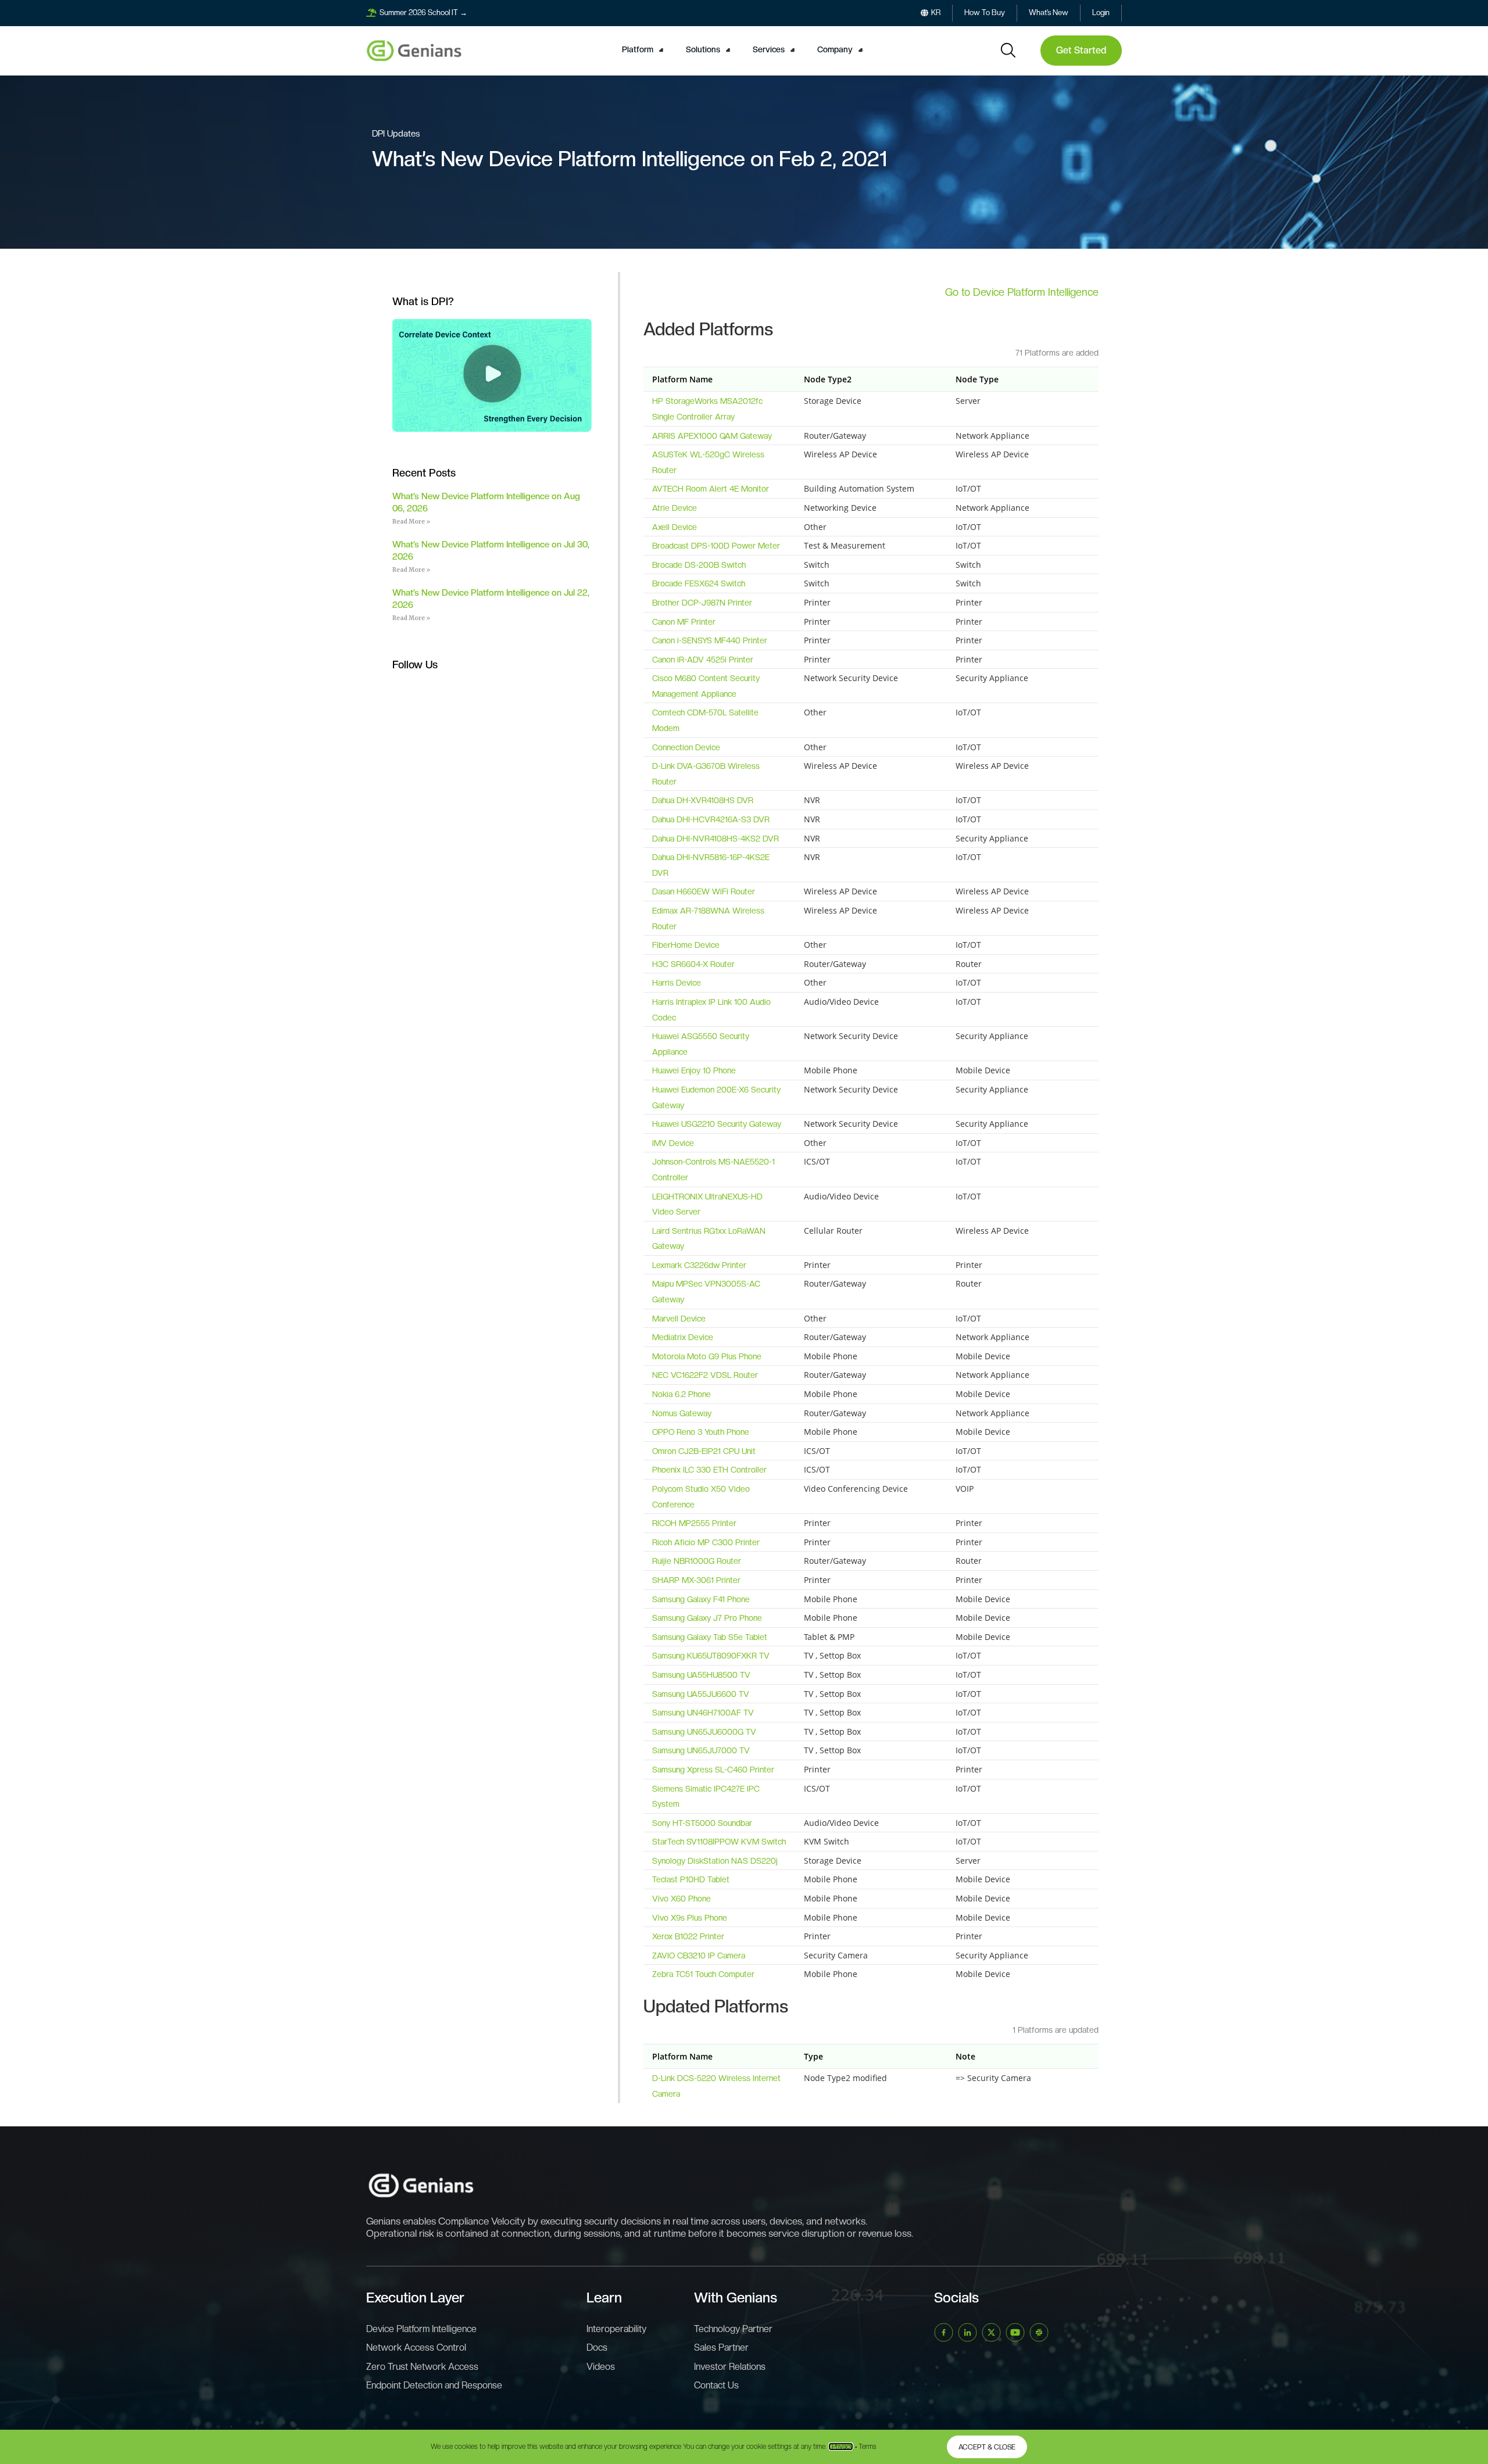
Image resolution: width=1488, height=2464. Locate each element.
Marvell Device (679, 1319)
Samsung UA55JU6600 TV (701, 1694)
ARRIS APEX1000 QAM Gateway (712, 436)
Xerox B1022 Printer (688, 1936)
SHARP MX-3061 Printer (696, 1580)
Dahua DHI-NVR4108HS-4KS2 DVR (716, 839)
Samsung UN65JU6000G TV (704, 1732)
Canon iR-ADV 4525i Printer (703, 660)
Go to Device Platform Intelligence (1022, 292)
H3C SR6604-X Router (693, 964)
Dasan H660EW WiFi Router (704, 891)
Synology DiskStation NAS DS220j (715, 1861)
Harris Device (677, 983)
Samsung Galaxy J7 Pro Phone (707, 1618)
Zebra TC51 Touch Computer (703, 1974)
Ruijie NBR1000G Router (697, 1561)
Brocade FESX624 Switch (699, 583)
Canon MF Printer (684, 622)
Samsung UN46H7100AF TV (703, 1713)
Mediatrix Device (683, 1337)
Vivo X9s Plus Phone (690, 1918)
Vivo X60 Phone (682, 1899)
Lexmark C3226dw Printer (699, 1265)
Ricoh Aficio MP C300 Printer (706, 1542)
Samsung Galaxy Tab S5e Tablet (710, 1637)
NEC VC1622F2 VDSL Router (705, 1375)
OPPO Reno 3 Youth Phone (701, 1432)
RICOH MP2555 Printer (694, 1523)
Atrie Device (675, 508)
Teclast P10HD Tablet (691, 1879)
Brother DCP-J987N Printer (702, 603)
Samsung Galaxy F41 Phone (701, 1599)
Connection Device (686, 747)
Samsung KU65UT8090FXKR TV (711, 1656)
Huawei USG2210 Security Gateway (717, 1124)
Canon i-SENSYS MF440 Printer (710, 640)
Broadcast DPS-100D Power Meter (716, 546)
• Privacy (841, 2447)
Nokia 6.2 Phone (682, 1394)
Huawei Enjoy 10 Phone (694, 1070)
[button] (644, 50)
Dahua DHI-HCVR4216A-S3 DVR (711, 819)
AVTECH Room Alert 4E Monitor (711, 489)
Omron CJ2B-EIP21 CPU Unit (704, 1451)
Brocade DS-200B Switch (699, 565)
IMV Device (673, 1143)
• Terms (866, 2447)
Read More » (411, 522)
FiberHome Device (686, 945)
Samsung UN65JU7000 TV (701, 1750)
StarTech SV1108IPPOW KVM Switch (719, 1842)
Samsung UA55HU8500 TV (701, 1675)
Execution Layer (415, 2298)
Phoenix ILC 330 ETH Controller (709, 1470)
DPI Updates (396, 134)
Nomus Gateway (682, 1413)
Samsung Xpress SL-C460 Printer (713, 1770)
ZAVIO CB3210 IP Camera (699, 1956)
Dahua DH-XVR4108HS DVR (703, 800)
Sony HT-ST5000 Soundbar (702, 1823)
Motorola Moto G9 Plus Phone (707, 1356)
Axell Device (675, 527)
